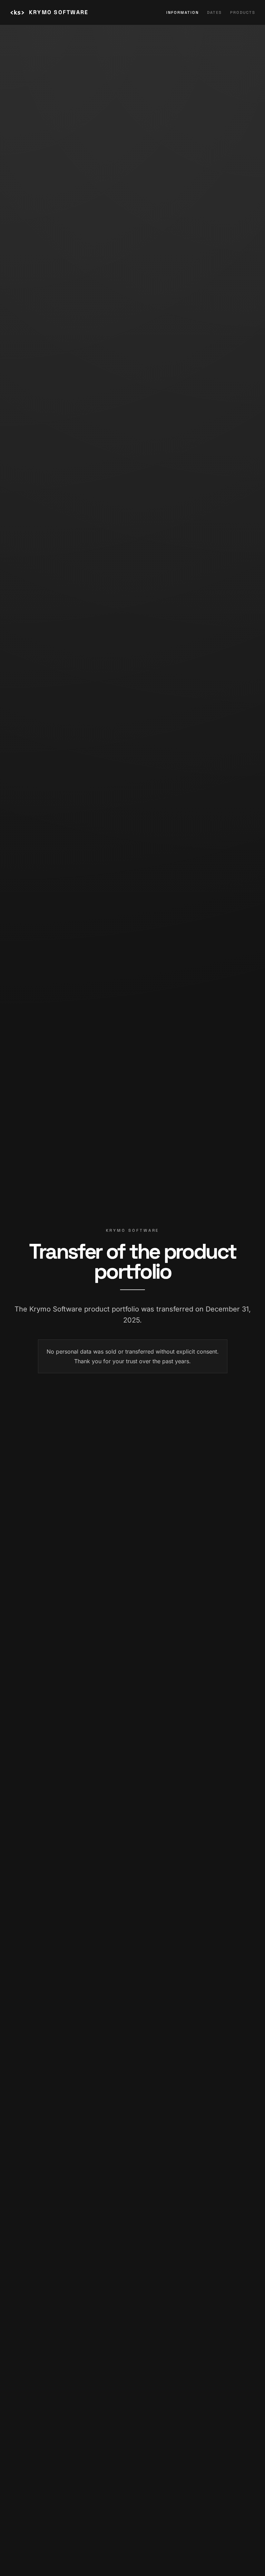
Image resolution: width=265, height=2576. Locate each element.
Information (183, 12)
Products (243, 12)
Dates (214, 12)
